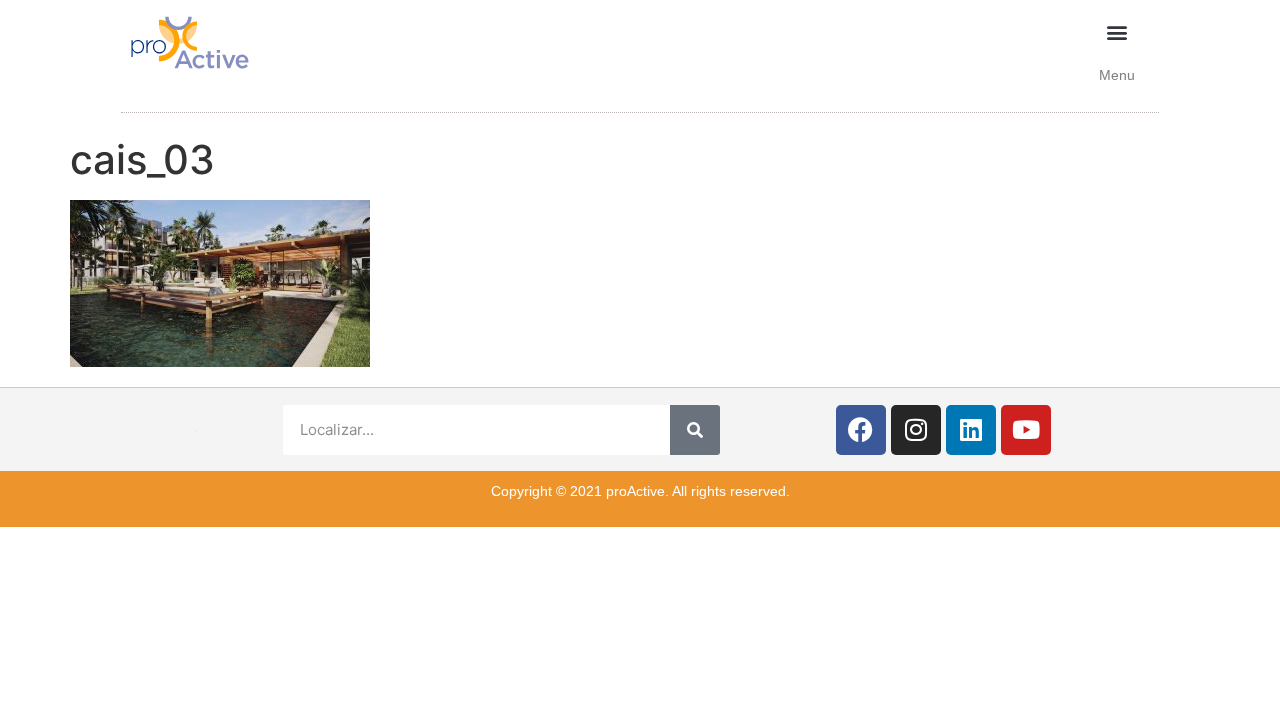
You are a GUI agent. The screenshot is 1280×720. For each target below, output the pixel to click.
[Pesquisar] (695, 430)
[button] (1117, 31)
